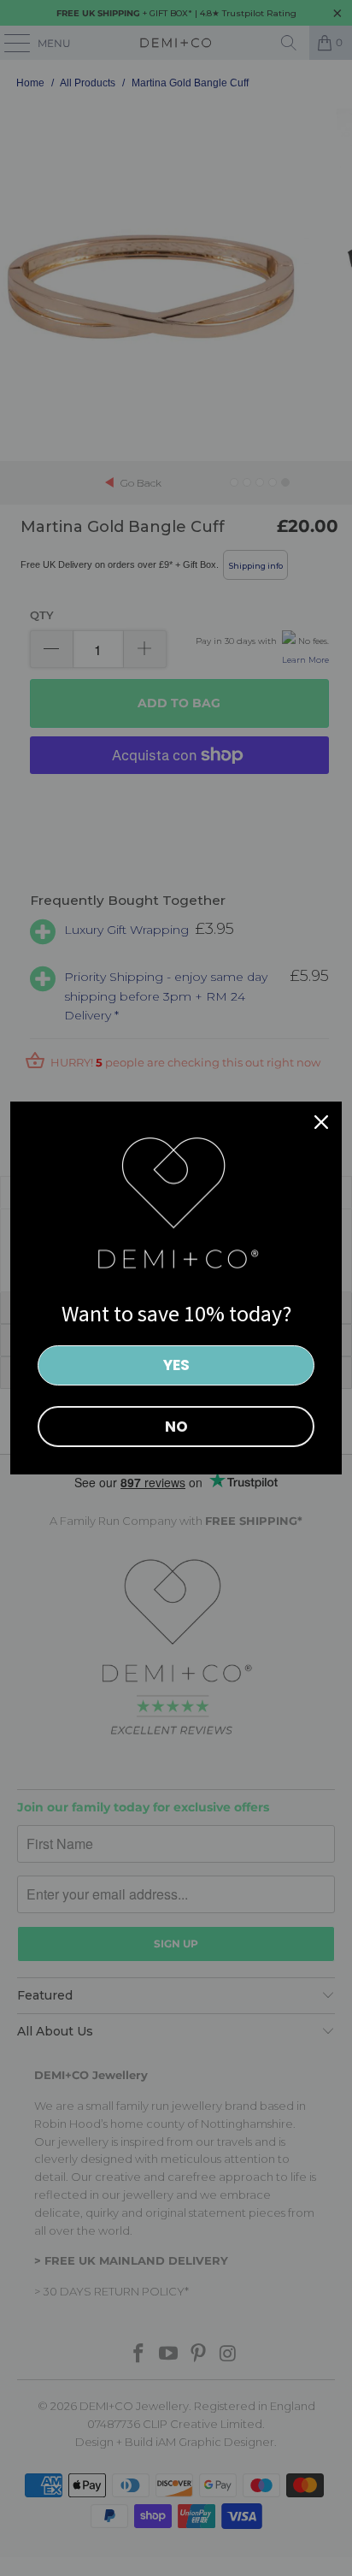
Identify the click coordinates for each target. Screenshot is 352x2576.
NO (176, 1427)
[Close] (321, 1122)
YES (176, 1365)
